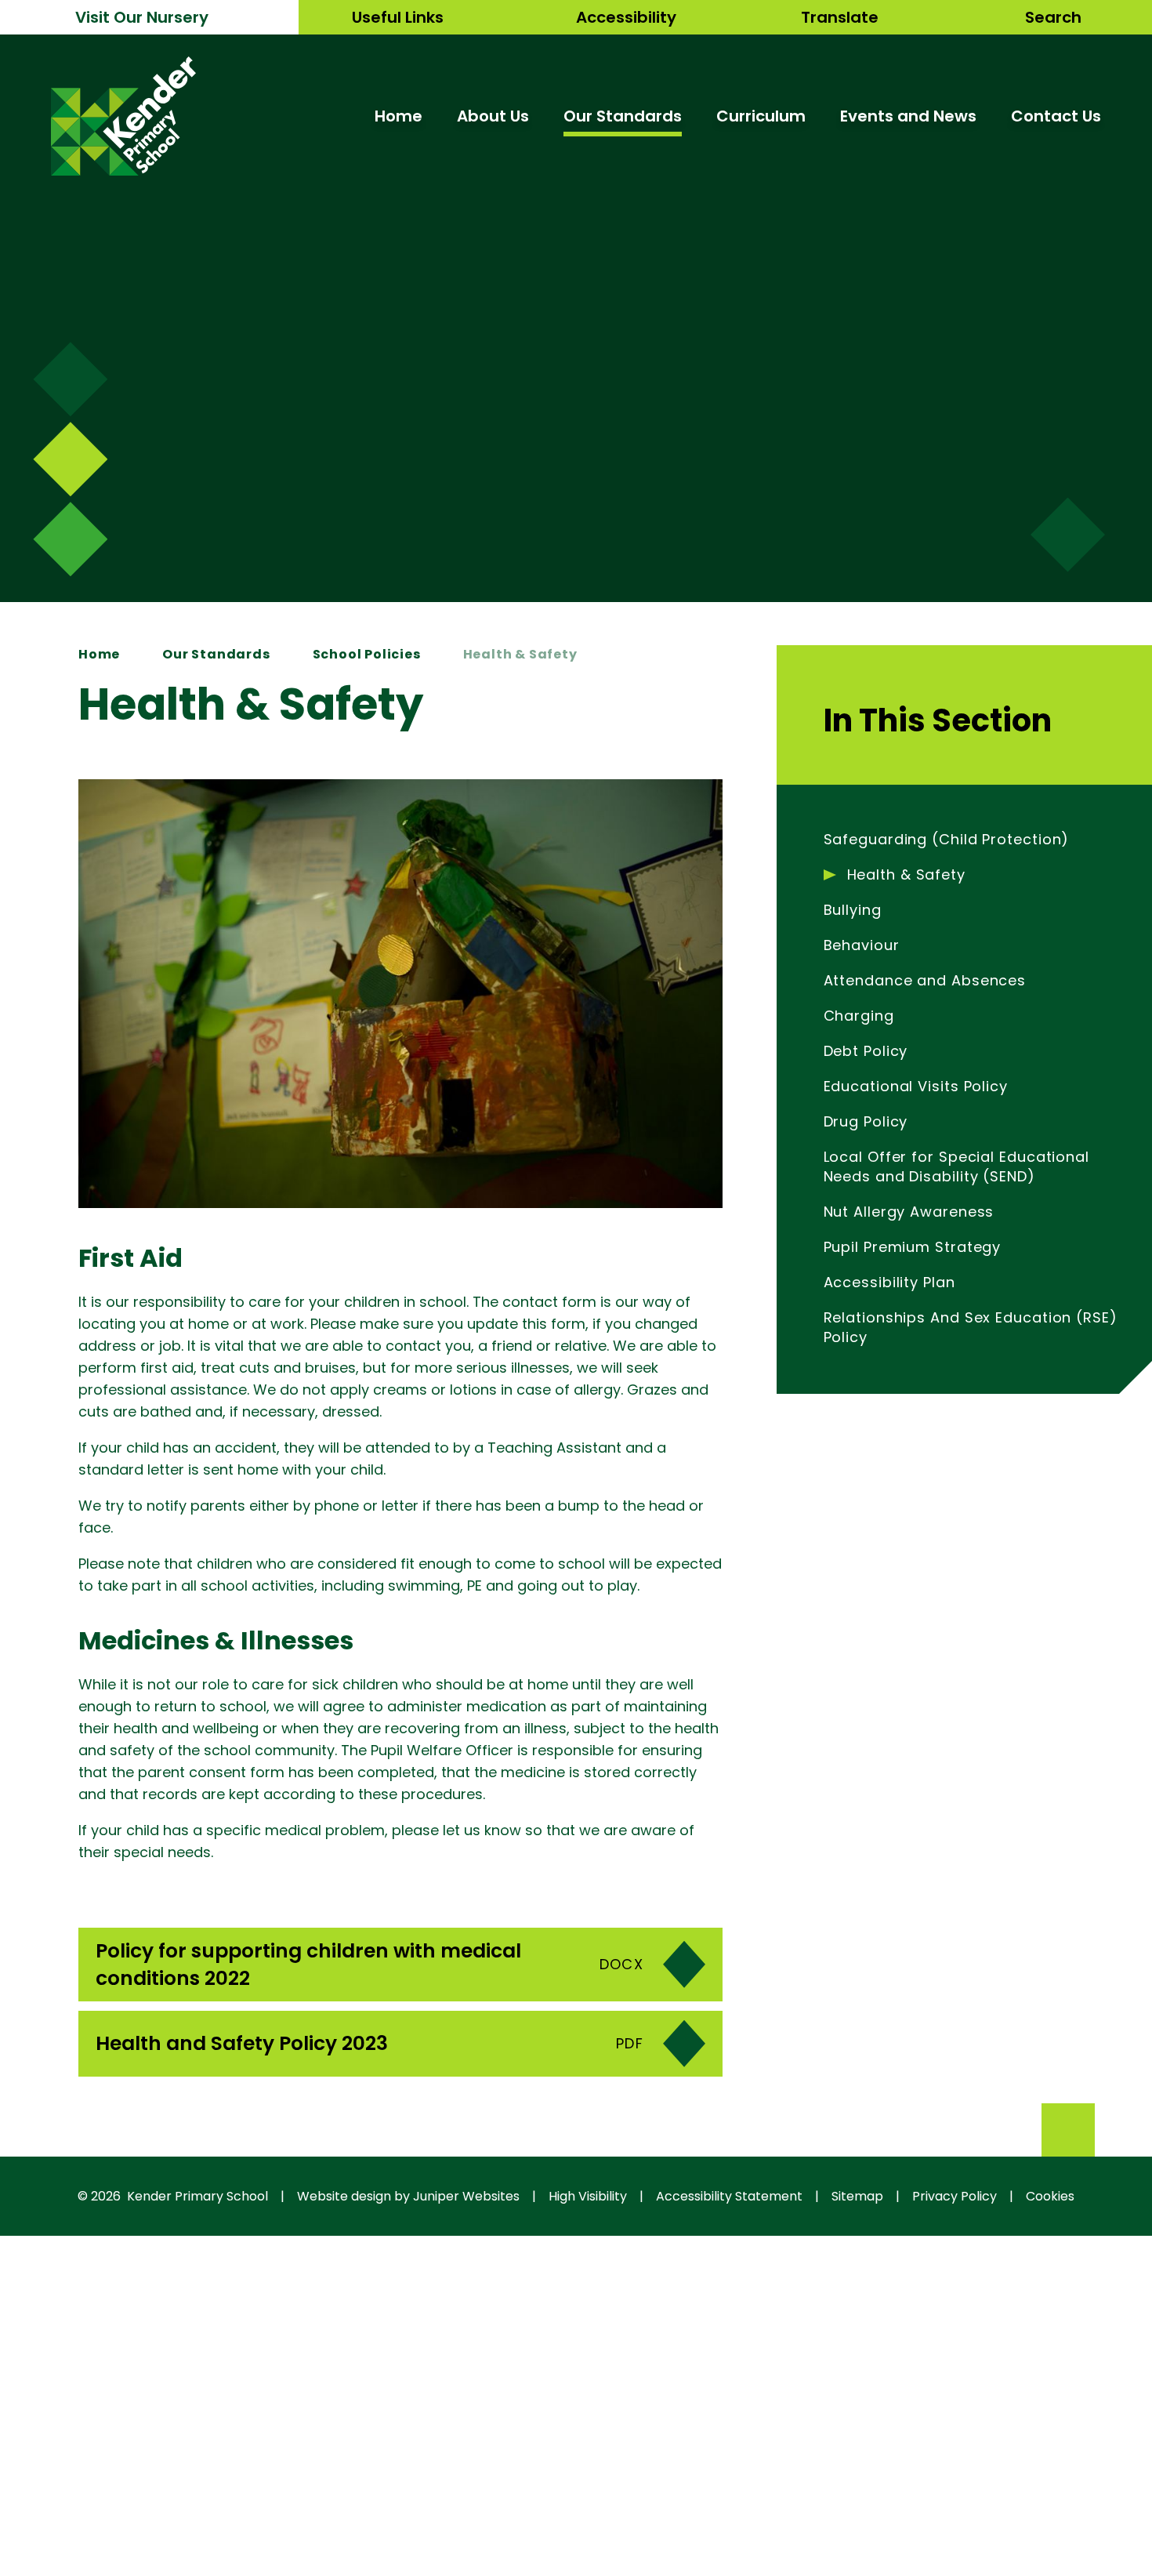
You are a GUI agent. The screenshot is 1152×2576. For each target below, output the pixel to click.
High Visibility (588, 2196)
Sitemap (857, 2196)
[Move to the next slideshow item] (70, 379)
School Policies (367, 654)
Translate (840, 17)
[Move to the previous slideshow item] (70, 459)
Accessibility (626, 17)
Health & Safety (520, 654)
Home (99, 654)
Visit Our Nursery (142, 17)
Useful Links (398, 17)
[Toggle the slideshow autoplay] (70, 539)
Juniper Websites (466, 2196)
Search (1053, 17)
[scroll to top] (1068, 2130)
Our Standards (216, 654)
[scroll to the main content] (1068, 535)
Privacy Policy (955, 2196)
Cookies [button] (1050, 2196)
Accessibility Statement (729, 2196)
